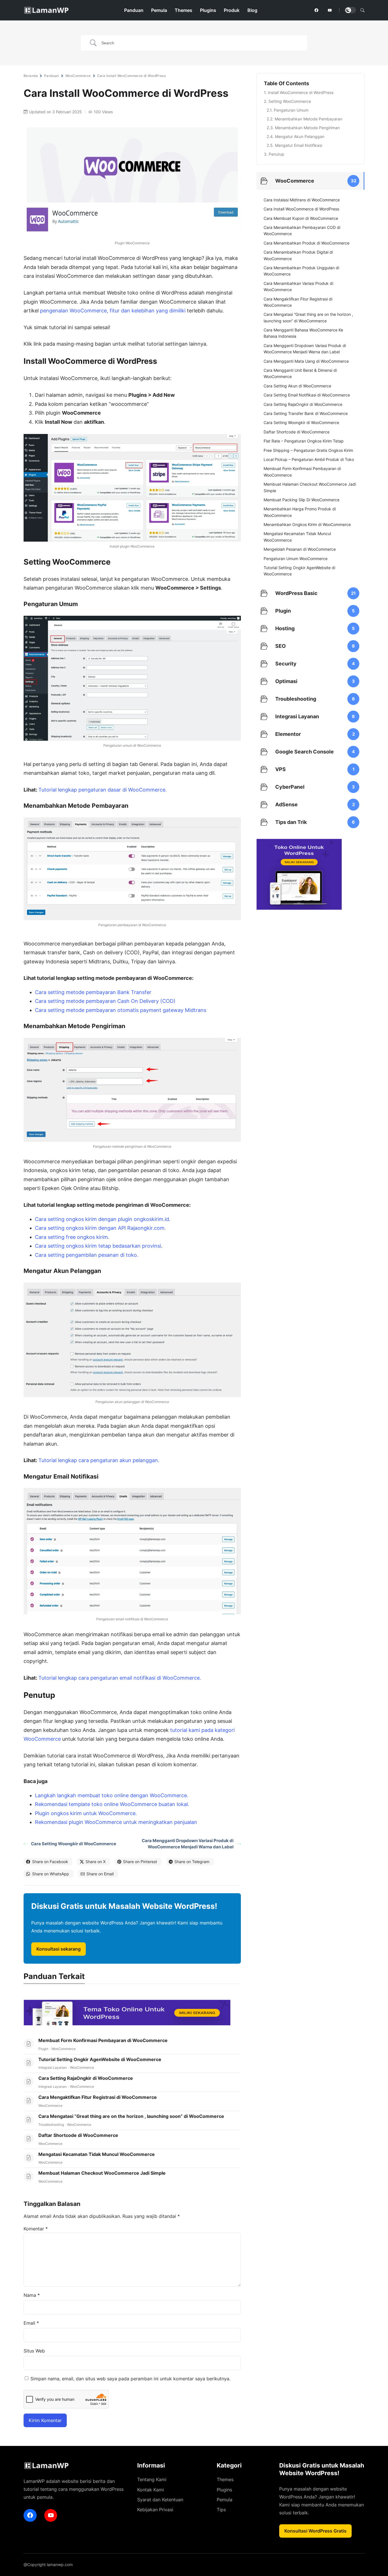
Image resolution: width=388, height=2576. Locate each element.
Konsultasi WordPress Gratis (315, 2531)
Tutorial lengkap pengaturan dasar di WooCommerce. (103, 790)
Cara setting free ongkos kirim (71, 1237)
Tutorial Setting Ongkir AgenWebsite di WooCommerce (100, 2059)
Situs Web (34, 2351)
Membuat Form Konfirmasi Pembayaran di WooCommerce (103, 2040)
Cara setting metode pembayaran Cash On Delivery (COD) (105, 1001)
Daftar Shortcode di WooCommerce (78, 2135)
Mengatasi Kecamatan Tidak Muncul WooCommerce (97, 2154)
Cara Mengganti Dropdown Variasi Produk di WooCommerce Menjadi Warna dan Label (188, 1844)
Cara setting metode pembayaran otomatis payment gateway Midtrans (121, 1010)
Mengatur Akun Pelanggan (300, 136)
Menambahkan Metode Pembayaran (308, 119)
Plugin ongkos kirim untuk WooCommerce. (86, 1813)
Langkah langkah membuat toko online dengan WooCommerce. (112, 1795)
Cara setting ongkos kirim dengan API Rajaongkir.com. (100, 1228)
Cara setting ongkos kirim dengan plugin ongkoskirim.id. (103, 1219)
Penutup (277, 154)
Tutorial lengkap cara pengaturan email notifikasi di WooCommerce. (120, 1678)
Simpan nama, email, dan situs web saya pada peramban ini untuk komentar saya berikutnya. (130, 2379)
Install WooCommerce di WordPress (301, 92)
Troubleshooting (51, 2125)
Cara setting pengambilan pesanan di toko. (87, 1255)
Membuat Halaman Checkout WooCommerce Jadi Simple (102, 2173)
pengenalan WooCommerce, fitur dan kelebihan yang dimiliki (113, 311)
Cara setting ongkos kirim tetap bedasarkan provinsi (98, 1246)
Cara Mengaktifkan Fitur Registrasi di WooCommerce (98, 2097)
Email (31, 2323)
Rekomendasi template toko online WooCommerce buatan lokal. (112, 1804)
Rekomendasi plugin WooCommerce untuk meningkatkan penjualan (116, 1822)
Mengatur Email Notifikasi (299, 145)
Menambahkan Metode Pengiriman (307, 128)
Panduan (52, 76)
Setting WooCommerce (290, 101)
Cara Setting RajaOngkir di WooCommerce (86, 2078)
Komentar (36, 2229)
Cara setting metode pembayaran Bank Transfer (93, 992)
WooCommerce (78, 76)
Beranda (31, 76)
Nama (32, 2295)
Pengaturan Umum (291, 110)
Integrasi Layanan (53, 2067)
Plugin (43, 2049)
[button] (362, 10)
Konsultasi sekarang (59, 1949)
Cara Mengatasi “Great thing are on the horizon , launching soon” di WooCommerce (131, 2116)
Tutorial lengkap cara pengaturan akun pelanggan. (99, 1460)
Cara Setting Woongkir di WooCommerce (74, 1844)
